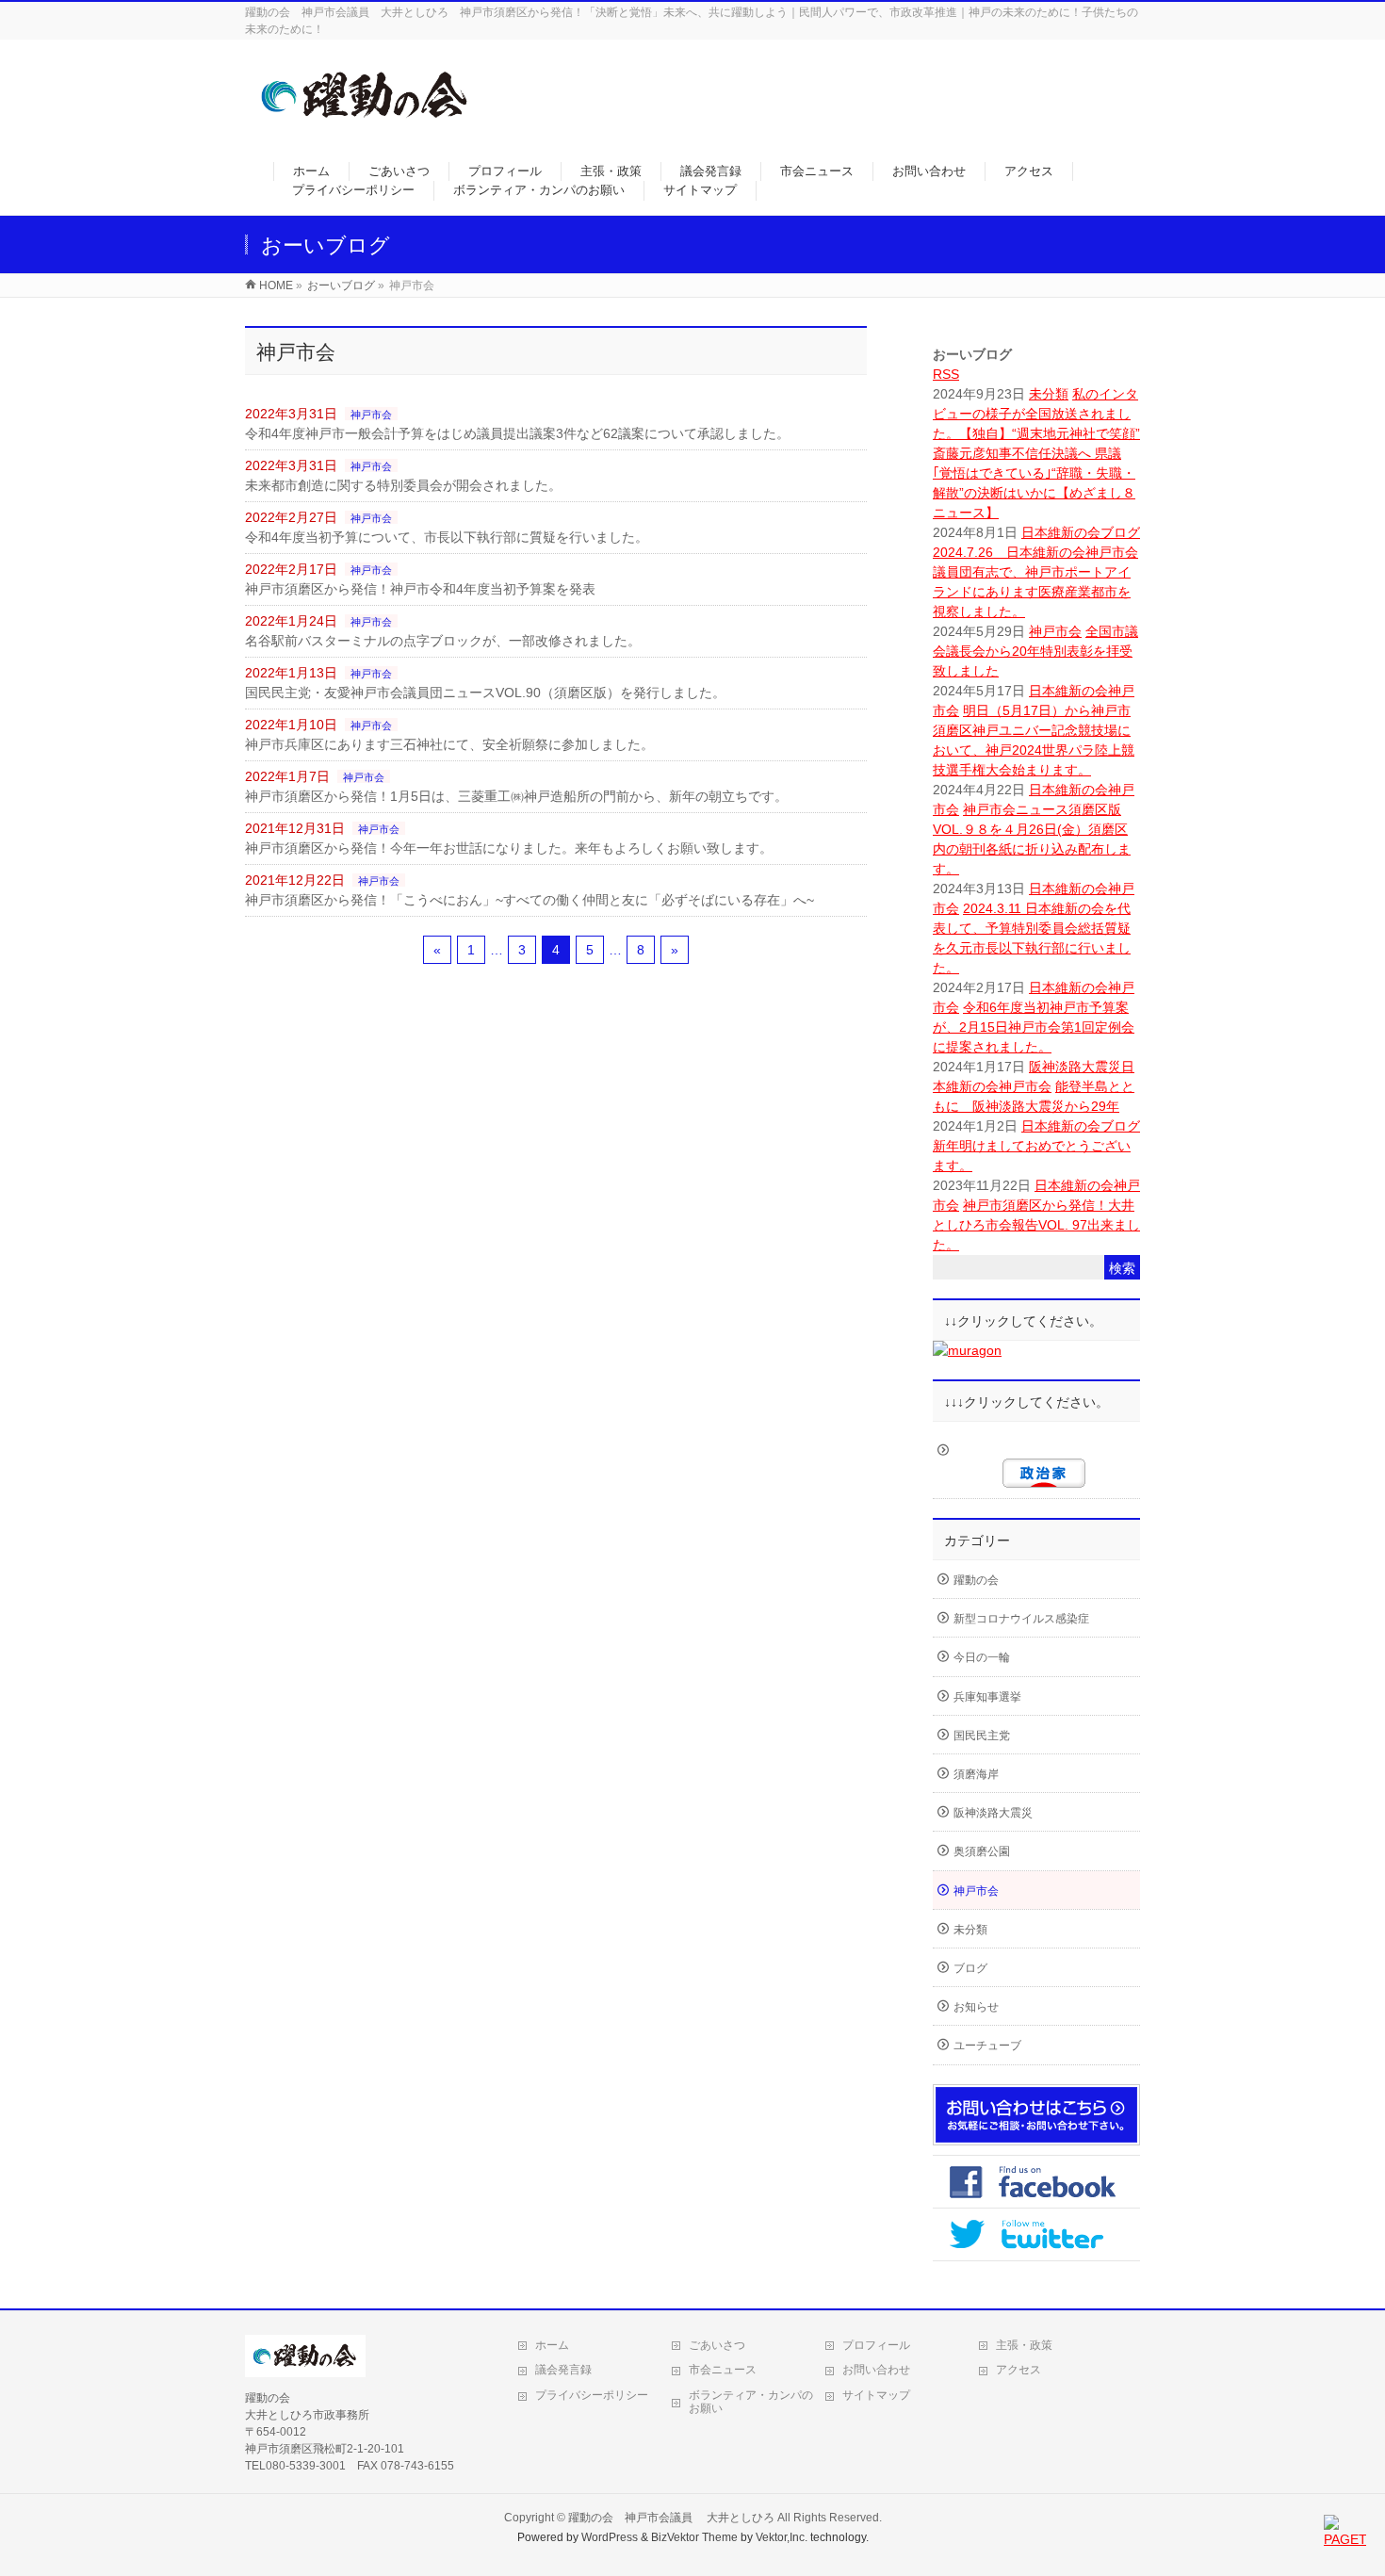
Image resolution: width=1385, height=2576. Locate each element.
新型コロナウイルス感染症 (1021, 1619)
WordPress (610, 2537)
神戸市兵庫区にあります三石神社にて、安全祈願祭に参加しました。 (449, 744)
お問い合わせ (876, 2370)
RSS (946, 374)
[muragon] (967, 1350)
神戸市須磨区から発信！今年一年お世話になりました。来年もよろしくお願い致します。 (509, 848)
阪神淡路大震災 (1075, 1067)
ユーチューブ (987, 2046)
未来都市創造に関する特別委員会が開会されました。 (403, 485)
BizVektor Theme (694, 2537)
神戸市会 (371, 415)
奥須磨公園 (982, 1851)
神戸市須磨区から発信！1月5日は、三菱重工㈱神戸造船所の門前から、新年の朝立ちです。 (516, 796)
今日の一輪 (982, 1657)
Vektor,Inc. (782, 2537)
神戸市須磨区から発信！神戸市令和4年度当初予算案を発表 (420, 589)
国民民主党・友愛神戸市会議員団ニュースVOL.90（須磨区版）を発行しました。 (485, 693)
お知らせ (976, 2007)
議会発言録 (563, 2370)
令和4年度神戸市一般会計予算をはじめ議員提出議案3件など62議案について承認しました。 (517, 433)
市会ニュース (723, 2370)
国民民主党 (982, 1736)
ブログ (1120, 532)
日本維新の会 (1061, 532)
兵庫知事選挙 (987, 1697)
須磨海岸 (976, 1774)
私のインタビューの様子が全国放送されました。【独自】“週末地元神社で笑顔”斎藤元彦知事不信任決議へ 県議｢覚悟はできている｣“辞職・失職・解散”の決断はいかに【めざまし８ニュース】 (1036, 453)
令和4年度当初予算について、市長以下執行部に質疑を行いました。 (447, 537)
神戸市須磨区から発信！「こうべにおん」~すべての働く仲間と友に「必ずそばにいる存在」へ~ (530, 900)
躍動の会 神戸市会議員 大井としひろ (673, 2518)
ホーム (552, 2345)
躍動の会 (976, 1580)
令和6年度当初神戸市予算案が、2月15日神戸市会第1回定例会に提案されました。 (1034, 1027)
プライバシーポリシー (592, 2395)
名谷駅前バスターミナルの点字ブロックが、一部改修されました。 (443, 641)
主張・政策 (1024, 2345)
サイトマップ (876, 2395)
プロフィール (876, 2345)
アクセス (1018, 2370)
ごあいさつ (717, 2345)
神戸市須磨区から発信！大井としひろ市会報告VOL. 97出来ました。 (1036, 1225)
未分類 (1049, 394)
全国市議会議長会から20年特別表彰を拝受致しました (1035, 651)
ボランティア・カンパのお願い (751, 2402)
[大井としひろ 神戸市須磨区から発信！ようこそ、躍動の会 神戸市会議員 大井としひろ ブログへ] (366, 129)
